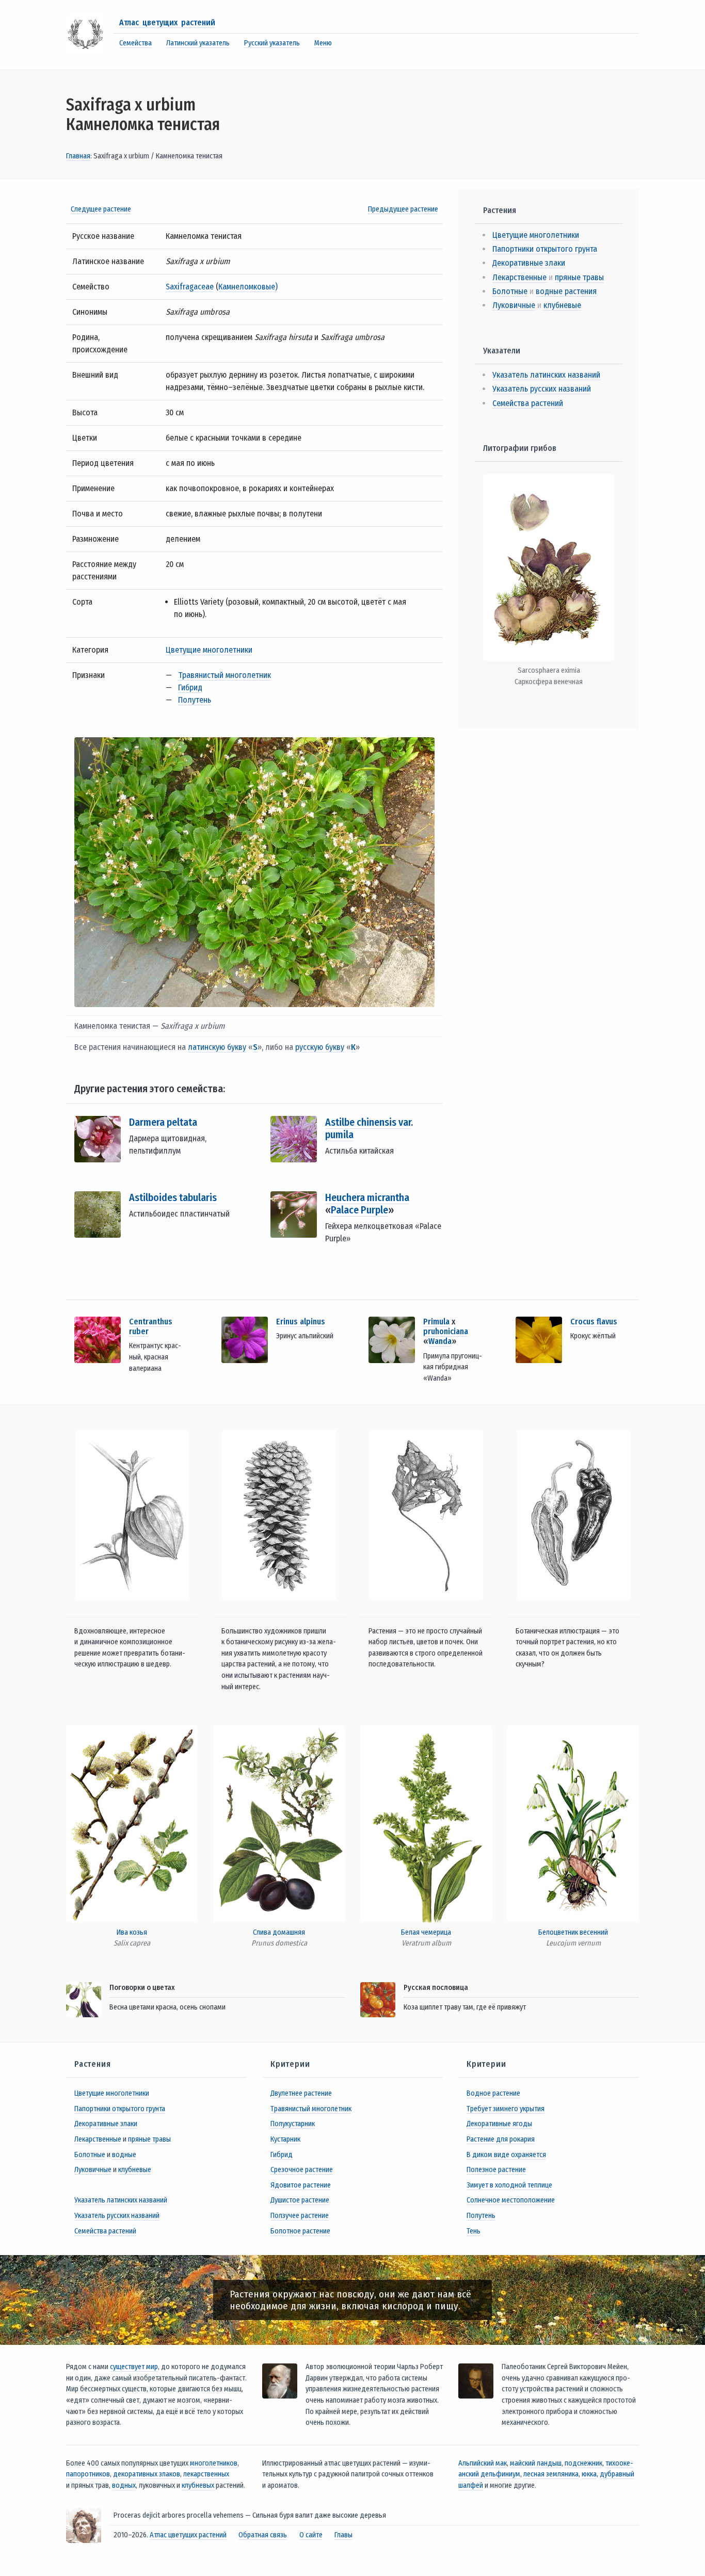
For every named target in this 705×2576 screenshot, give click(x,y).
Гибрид (190, 687)
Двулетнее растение (301, 2093)
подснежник (583, 2463)
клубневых (198, 2485)
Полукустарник (293, 2124)
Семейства (135, 43)
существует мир (134, 2367)
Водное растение (493, 2093)
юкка (589, 2474)
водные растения (566, 291)
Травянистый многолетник (225, 675)
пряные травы (579, 277)
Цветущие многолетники (209, 650)
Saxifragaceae (190, 287)
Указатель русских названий (542, 389)
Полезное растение (496, 2170)
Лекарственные (519, 277)
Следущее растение (101, 209)
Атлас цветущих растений (167, 22)
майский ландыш (536, 2463)
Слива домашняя (279, 1932)
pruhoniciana (446, 1331)
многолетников (214, 2463)
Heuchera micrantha (367, 1197)
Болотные (510, 291)
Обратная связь (263, 2535)
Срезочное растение (302, 2170)
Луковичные (514, 305)
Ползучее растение (300, 2216)
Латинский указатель (198, 43)
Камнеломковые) (248, 287)
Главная (78, 156)
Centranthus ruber (151, 1326)
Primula (436, 1322)
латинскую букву (217, 1047)
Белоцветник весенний (573, 1932)
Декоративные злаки (529, 263)
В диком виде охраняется (506, 2155)
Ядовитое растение (301, 2185)
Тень (474, 2231)
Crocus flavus (594, 1322)
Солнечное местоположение (511, 2200)
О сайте (311, 2535)
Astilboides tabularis (173, 1197)
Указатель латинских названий (546, 375)
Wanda (440, 1341)
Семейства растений (528, 403)
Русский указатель (272, 43)
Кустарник (285, 2139)
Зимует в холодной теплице (509, 2185)
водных (124, 2485)
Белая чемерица (426, 1932)
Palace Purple (359, 1210)
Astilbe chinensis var (368, 1122)
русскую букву (320, 1047)
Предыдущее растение (403, 209)
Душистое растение (300, 2200)
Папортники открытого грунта (545, 249)
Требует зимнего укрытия (506, 2109)
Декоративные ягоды (499, 2124)
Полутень (195, 700)
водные (124, 2155)
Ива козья (132, 1932)
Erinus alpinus (301, 1322)
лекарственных (206, 2474)
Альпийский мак (483, 2463)
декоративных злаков (147, 2474)
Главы (343, 2535)
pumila (339, 1135)
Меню (323, 43)
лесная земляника (551, 2474)
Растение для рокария (501, 2139)
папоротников (88, 2474)
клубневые (562, 305)
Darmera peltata (163, 1122)
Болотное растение (300, 2231)
